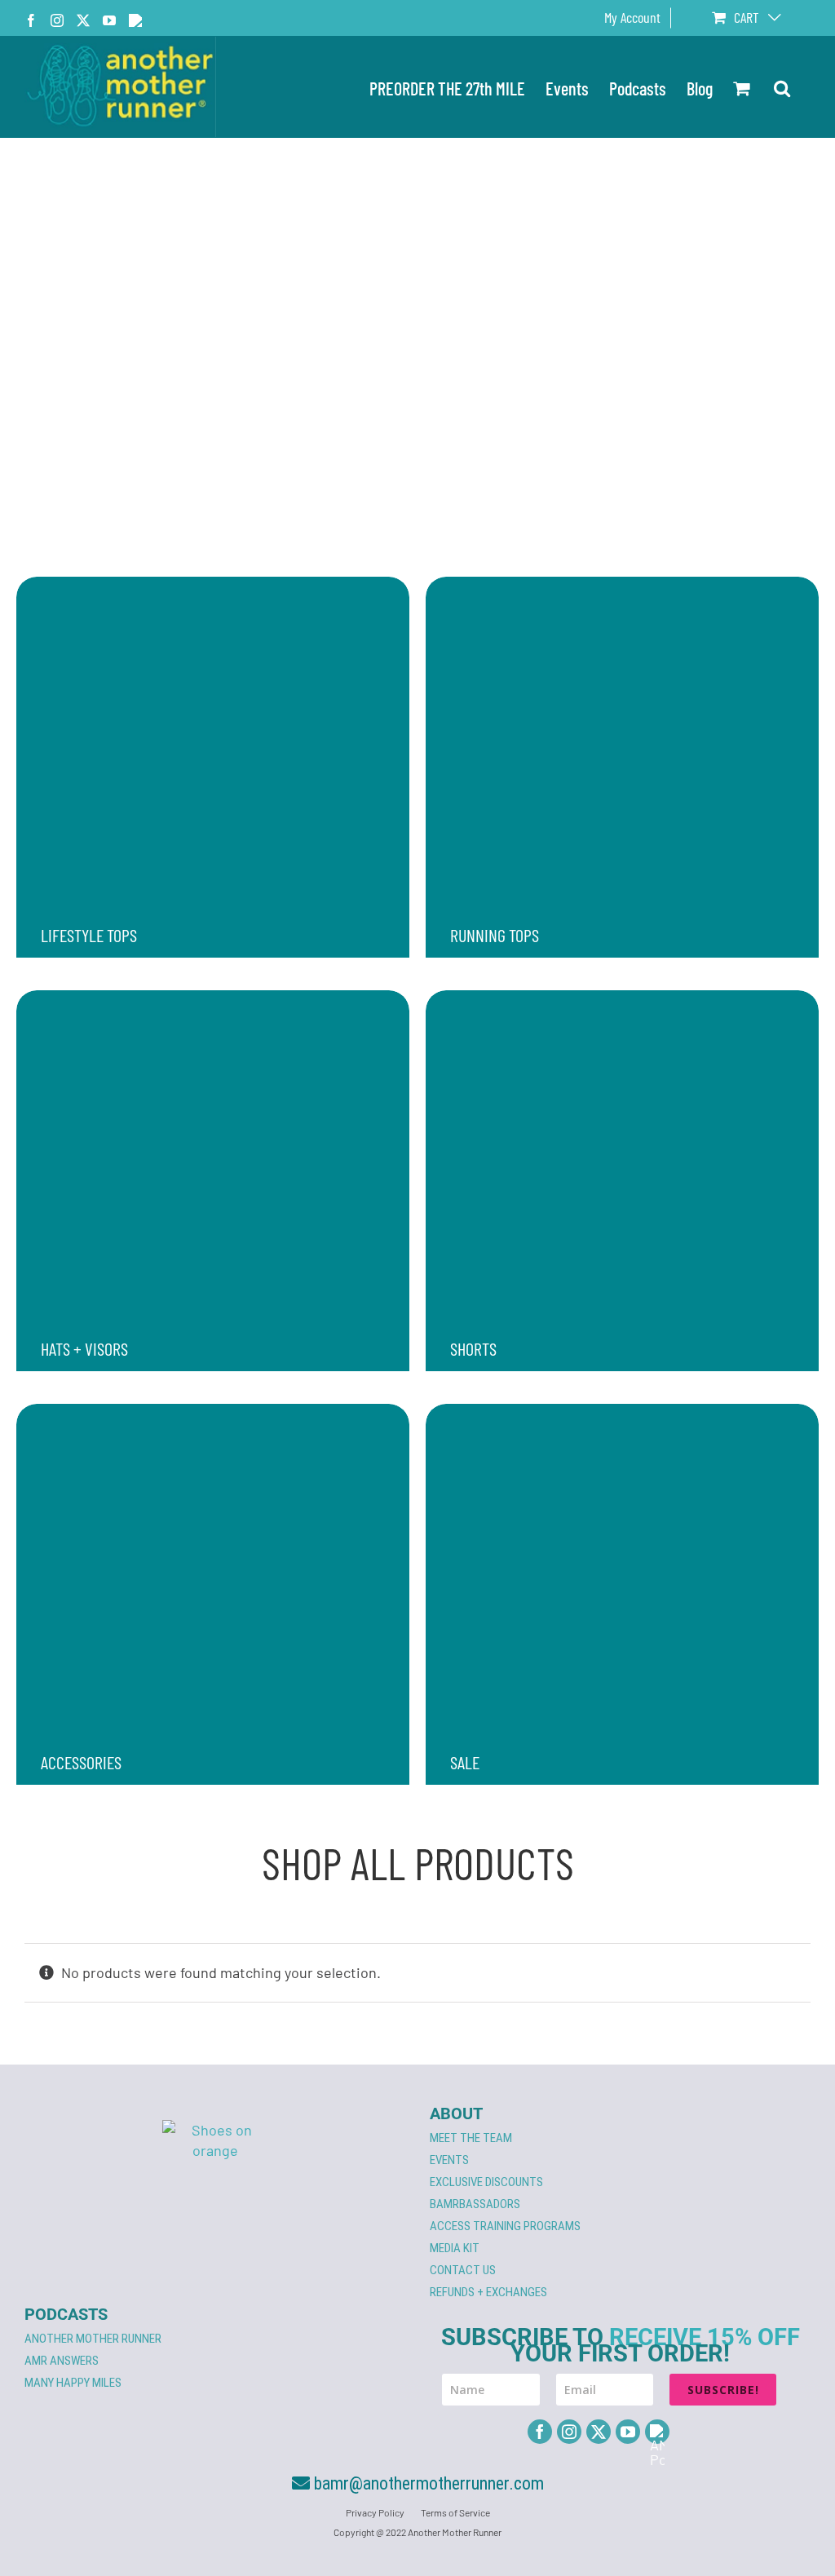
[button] (782, 87)
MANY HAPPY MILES (73, 2383)
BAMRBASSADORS (475, 2204)
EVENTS (449, 2160)
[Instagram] (569, 2432)
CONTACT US (463, 2270)
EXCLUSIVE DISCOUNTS (486, 2182)
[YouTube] (628, 2432)
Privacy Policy (375, 2512)
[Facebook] (540, 2432)
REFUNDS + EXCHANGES (488, 2292)
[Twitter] (599, 2432)
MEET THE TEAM (471, 2138)
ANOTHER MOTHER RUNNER (93, 2339)
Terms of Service (455, 2512)
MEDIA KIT (455, 2248)
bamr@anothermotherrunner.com (427, 2483)
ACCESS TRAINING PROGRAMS (505, 2226)
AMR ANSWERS (62, 2361)
